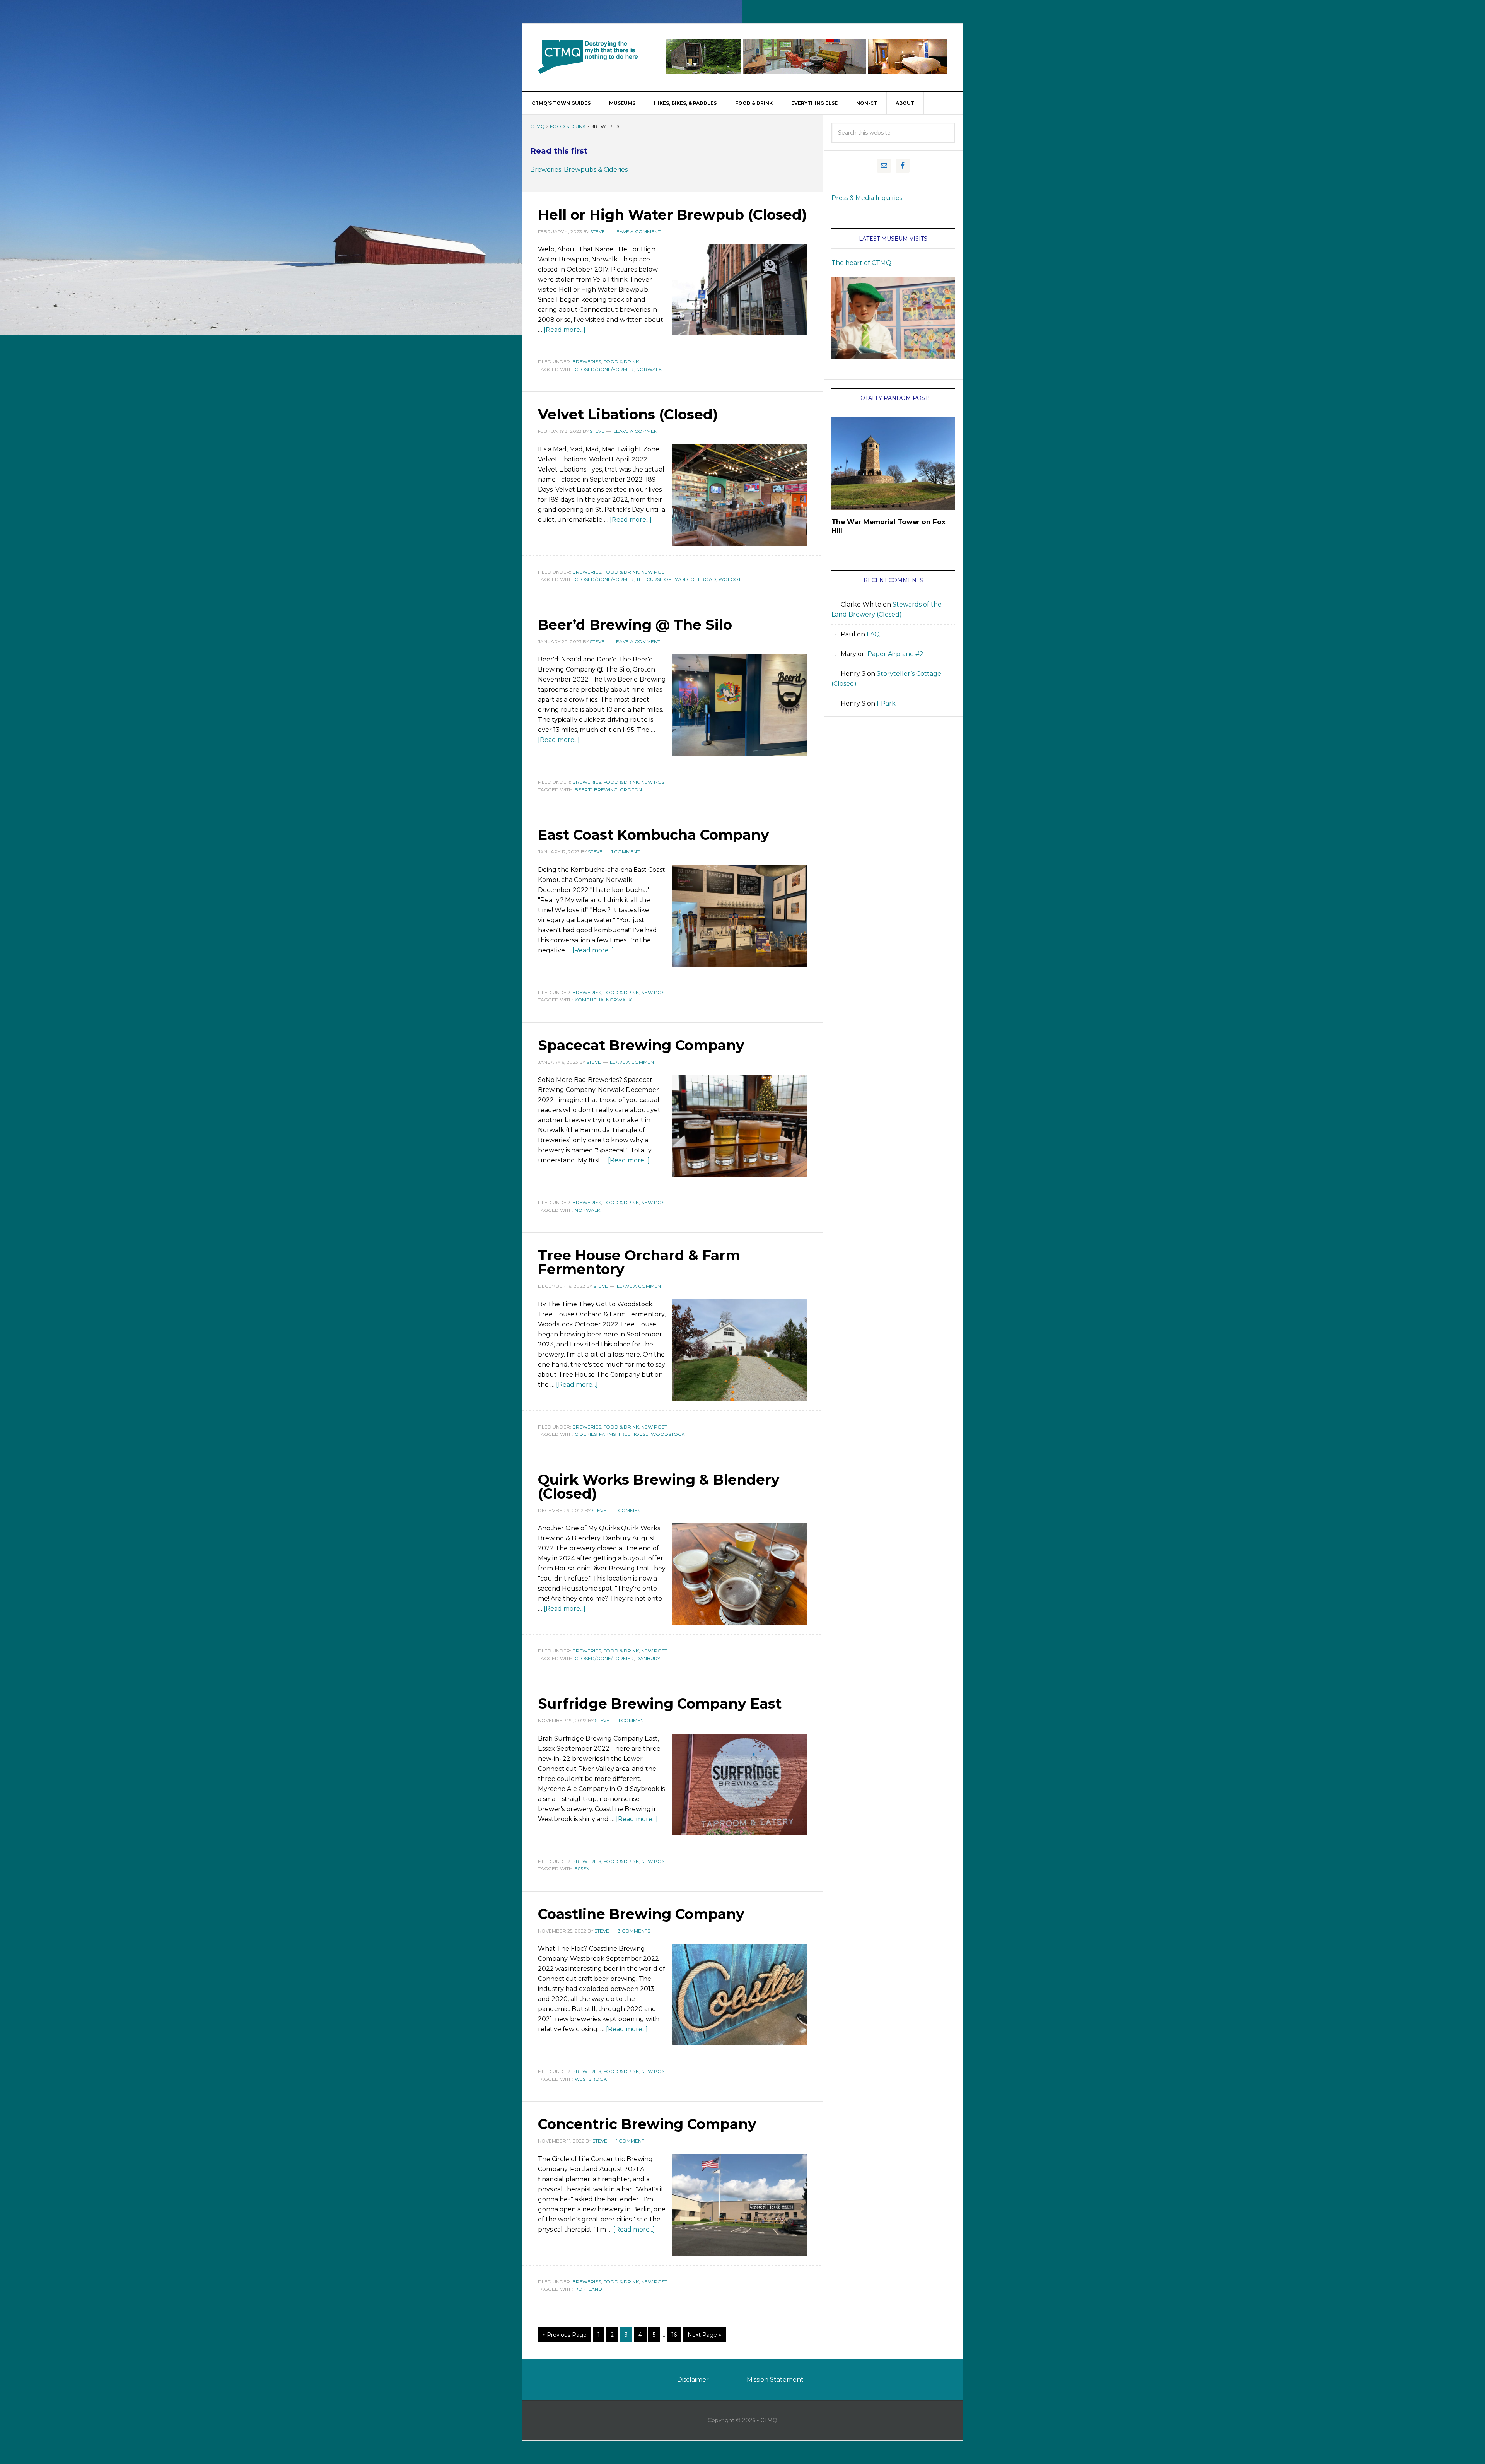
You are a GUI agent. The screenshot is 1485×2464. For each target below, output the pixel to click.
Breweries (587, 361)
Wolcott (731, 579)
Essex (582, 1869)
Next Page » (704, 2335)
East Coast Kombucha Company (654, 835)
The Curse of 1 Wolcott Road (676, 579)
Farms (607, 1434)
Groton (631, 790)
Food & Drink (568, 126)
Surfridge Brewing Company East (660, 1704)
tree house (633, 1434)
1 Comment (626, 852)
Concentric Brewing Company (647, 2124)
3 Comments (634, 1931)
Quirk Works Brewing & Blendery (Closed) (659, 1487)
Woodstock (668, 1434)
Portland (588, 2289)
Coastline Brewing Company (641, 1914)
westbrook (591, 2079)
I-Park (886, 703)
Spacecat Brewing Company (641, 1045)
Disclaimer (693, 2379)
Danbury (648, 1658)
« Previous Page (565, 2335)
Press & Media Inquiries (867, 198)
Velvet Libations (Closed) (628, 414)
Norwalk (649, 369)
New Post (654, 572)
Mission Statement (775, 2379)
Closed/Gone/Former (604, 369)
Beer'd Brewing (596, 790)
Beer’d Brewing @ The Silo (635, 625)
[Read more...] (565, 330)
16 (674, 2335)
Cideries (586, 1434)
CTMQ (588, 56)
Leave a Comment (637, 232)
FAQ (873, 634)
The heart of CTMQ (861, 263)
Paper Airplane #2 (895, 654)
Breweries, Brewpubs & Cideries (579, 170)
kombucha (589, 1000)
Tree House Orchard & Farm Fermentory (639, 1262)
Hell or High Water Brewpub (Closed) (672, 215)
